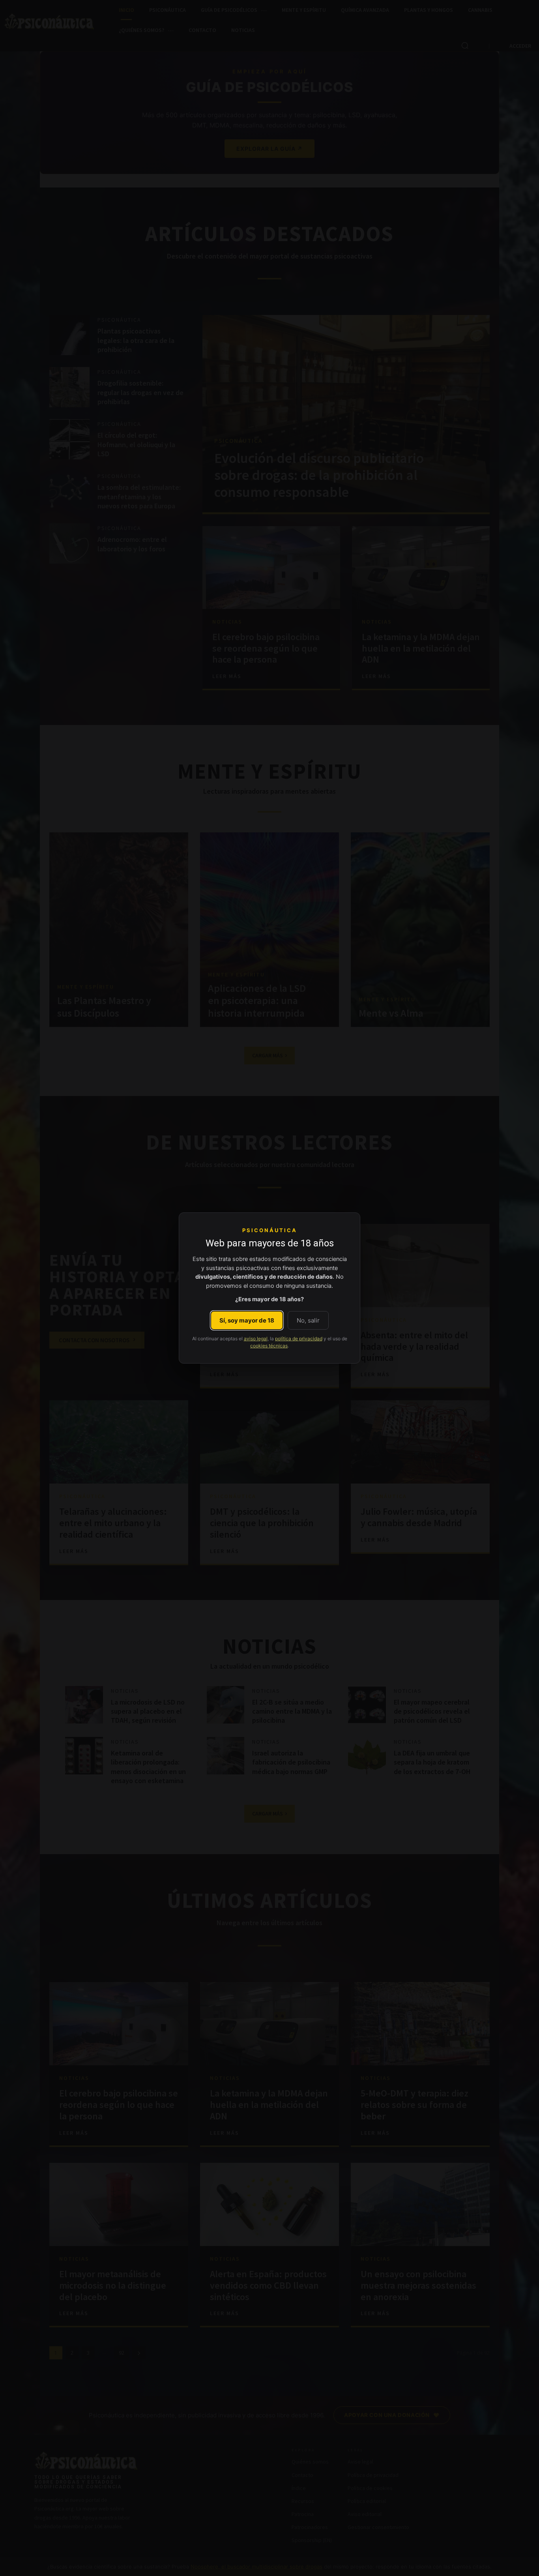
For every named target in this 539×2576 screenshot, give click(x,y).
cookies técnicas (269, 1346)
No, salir (308, 1320)
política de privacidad (299, 1339)
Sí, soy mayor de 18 (247, 1320)
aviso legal (256, 1339)
